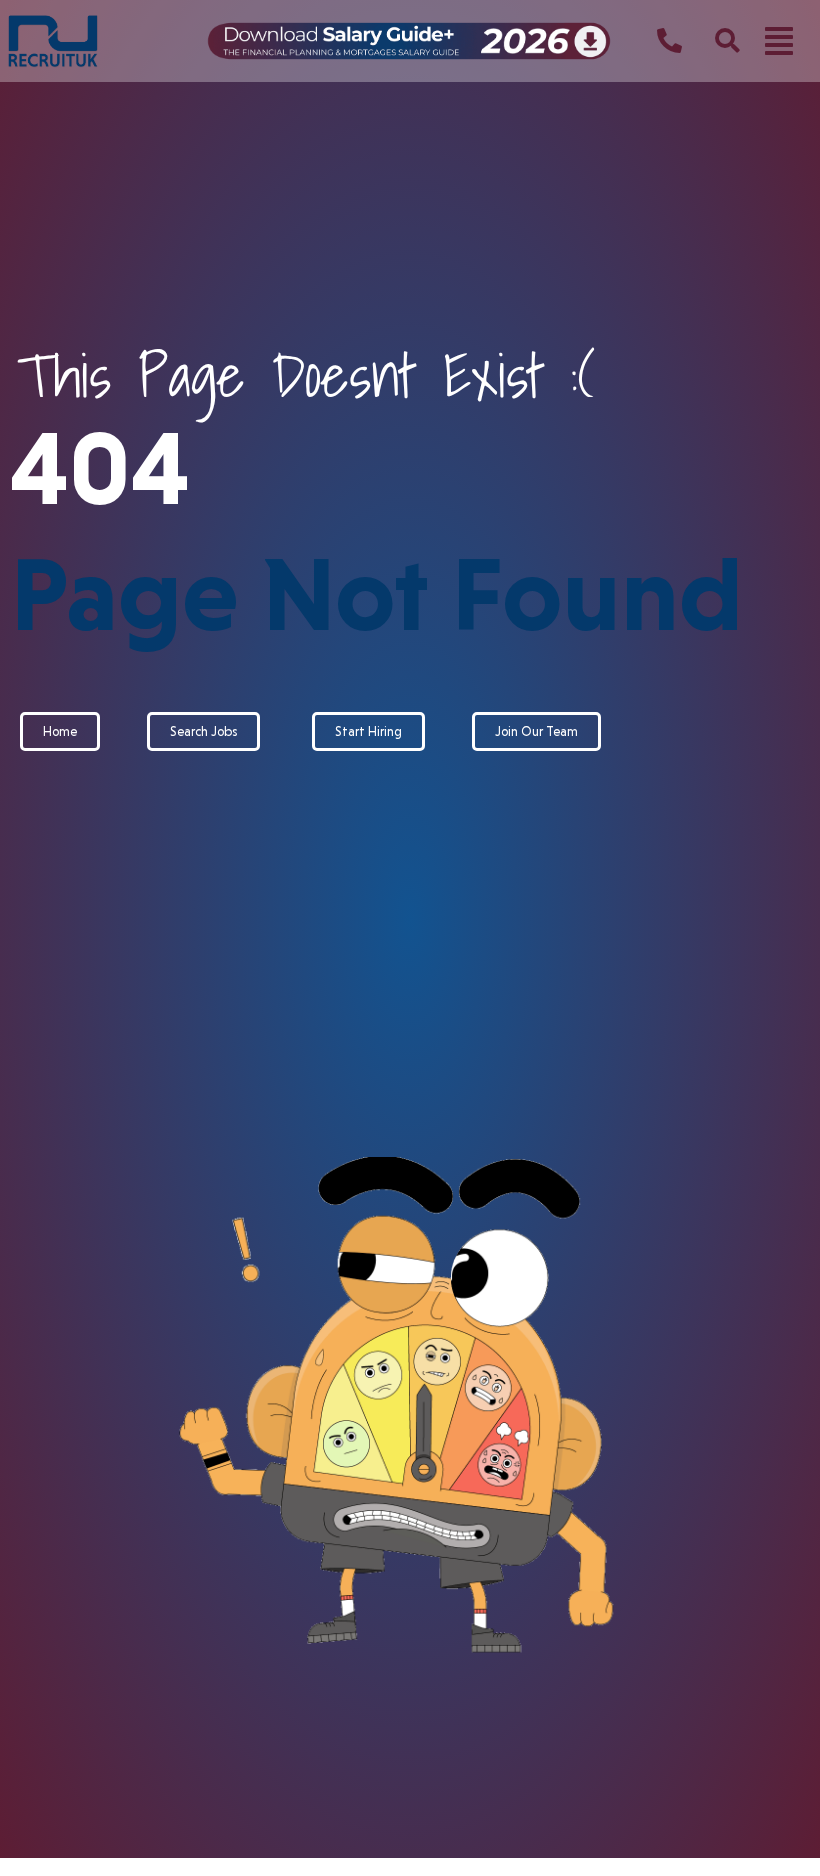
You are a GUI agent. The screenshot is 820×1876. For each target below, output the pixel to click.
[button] (779, 41)
